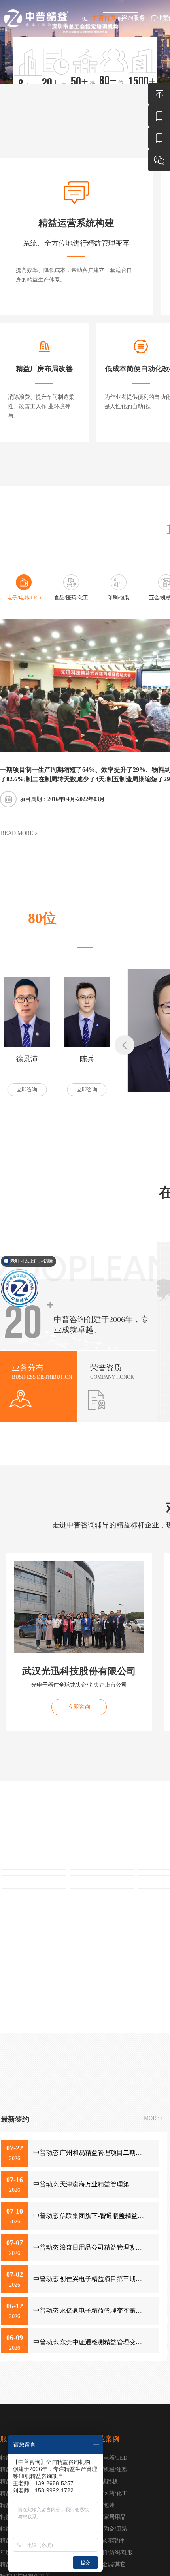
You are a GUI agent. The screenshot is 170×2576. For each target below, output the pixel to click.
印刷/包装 (103, 2505)
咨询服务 (133, 18)
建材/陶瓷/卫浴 (109, 2529)
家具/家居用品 (108, 2517)
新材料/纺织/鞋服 (112, 2553)
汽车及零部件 (108, 2541)
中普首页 (104, 18)
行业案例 (105, 2439)
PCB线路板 (104, 2481)
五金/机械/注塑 (109, 2470)
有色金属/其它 (108, 2564)
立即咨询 (27, 1089)
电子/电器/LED (109, 2458)
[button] (125, 1045)
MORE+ (153, 2118)
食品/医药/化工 (109, 2493)
